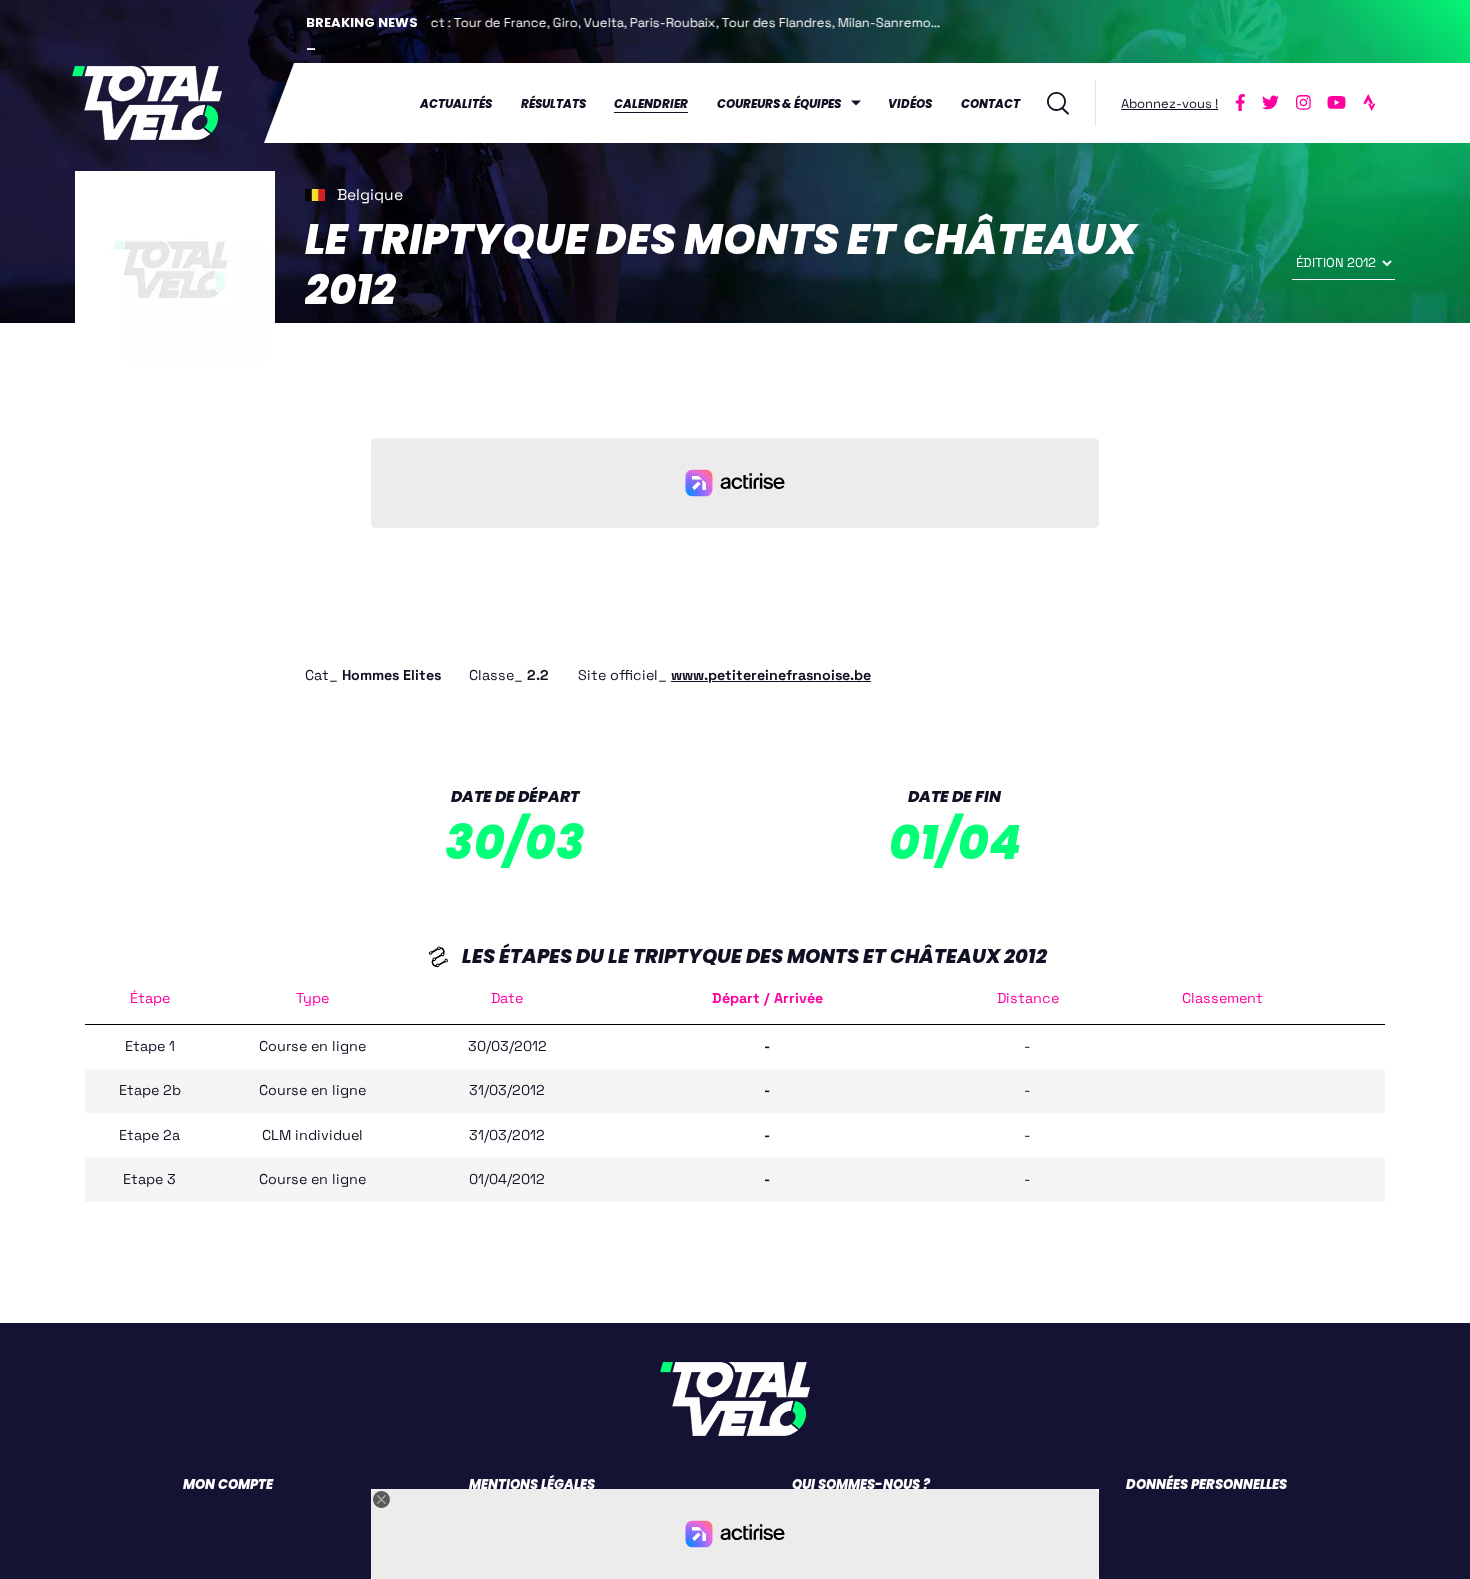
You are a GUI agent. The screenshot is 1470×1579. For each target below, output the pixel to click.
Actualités (456, 104)
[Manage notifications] (1429, 1543)
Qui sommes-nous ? (861, 1484)
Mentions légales (532, 1484)
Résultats (553, 104)
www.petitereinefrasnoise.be (771, 675)
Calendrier (651, 104)
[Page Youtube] (1336, 103)
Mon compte (228, 1484)
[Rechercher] (1058, 103)
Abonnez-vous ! (1169, 103)
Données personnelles (1206, 1484)
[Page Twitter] (1271, 103)
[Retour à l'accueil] (147, 103)
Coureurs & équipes (779, 104)
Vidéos (910, 104)
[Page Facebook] (1241, 103)
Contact (990, 104)
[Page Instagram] (1303, 103)
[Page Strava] (1369, 103)
